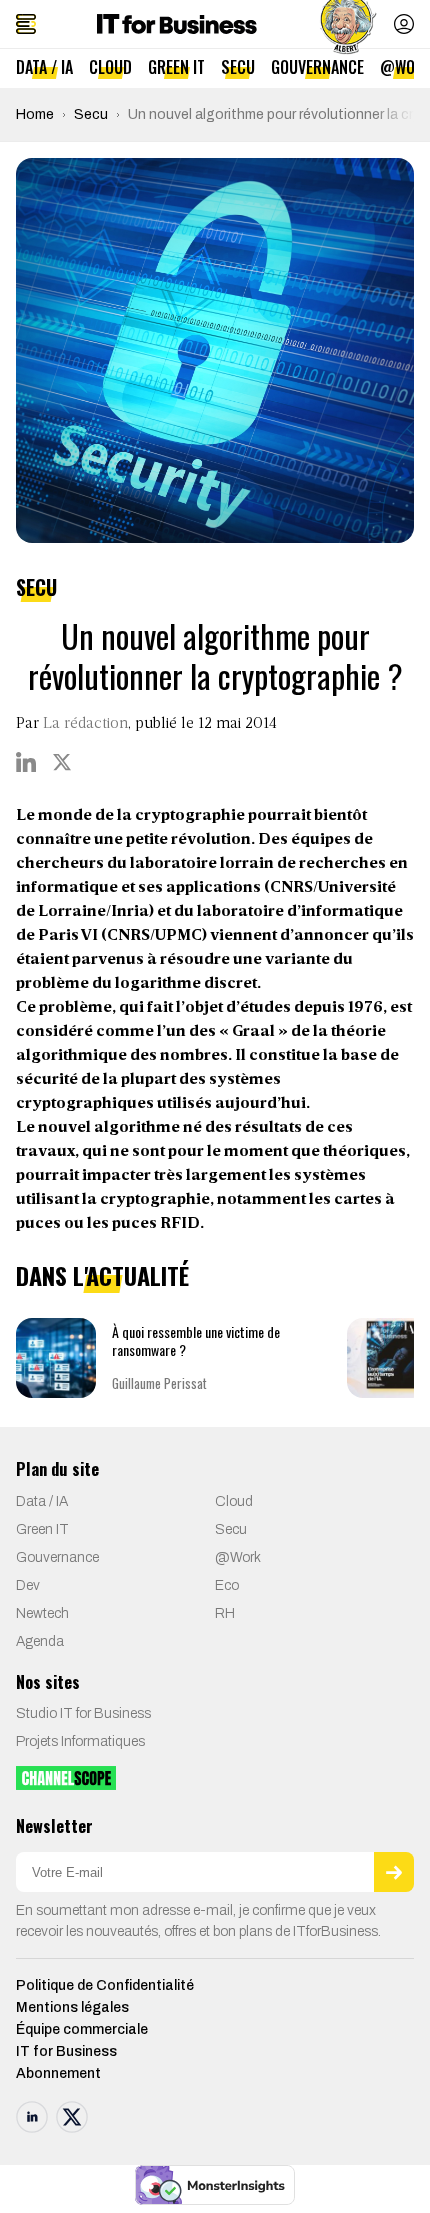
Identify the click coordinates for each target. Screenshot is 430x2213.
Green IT (176, 67)
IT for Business (66, 2051)
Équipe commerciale (82, 2029)
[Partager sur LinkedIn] (26, 762)
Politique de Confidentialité (105, 1985)
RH (225, 1613)
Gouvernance (317, 67)
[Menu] (26, 24)
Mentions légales (72, 2007)
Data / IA (44, 67)
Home (35, 114)
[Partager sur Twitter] (62, 762)
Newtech (42, 1613)
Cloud (110, 67)
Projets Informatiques (80, 1741)
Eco (227, 1585)
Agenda (40, 1641)
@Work (238, 1557)
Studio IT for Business (83, 1713)
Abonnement (58, 2073)
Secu (238, 67)
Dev (28, 1585)
